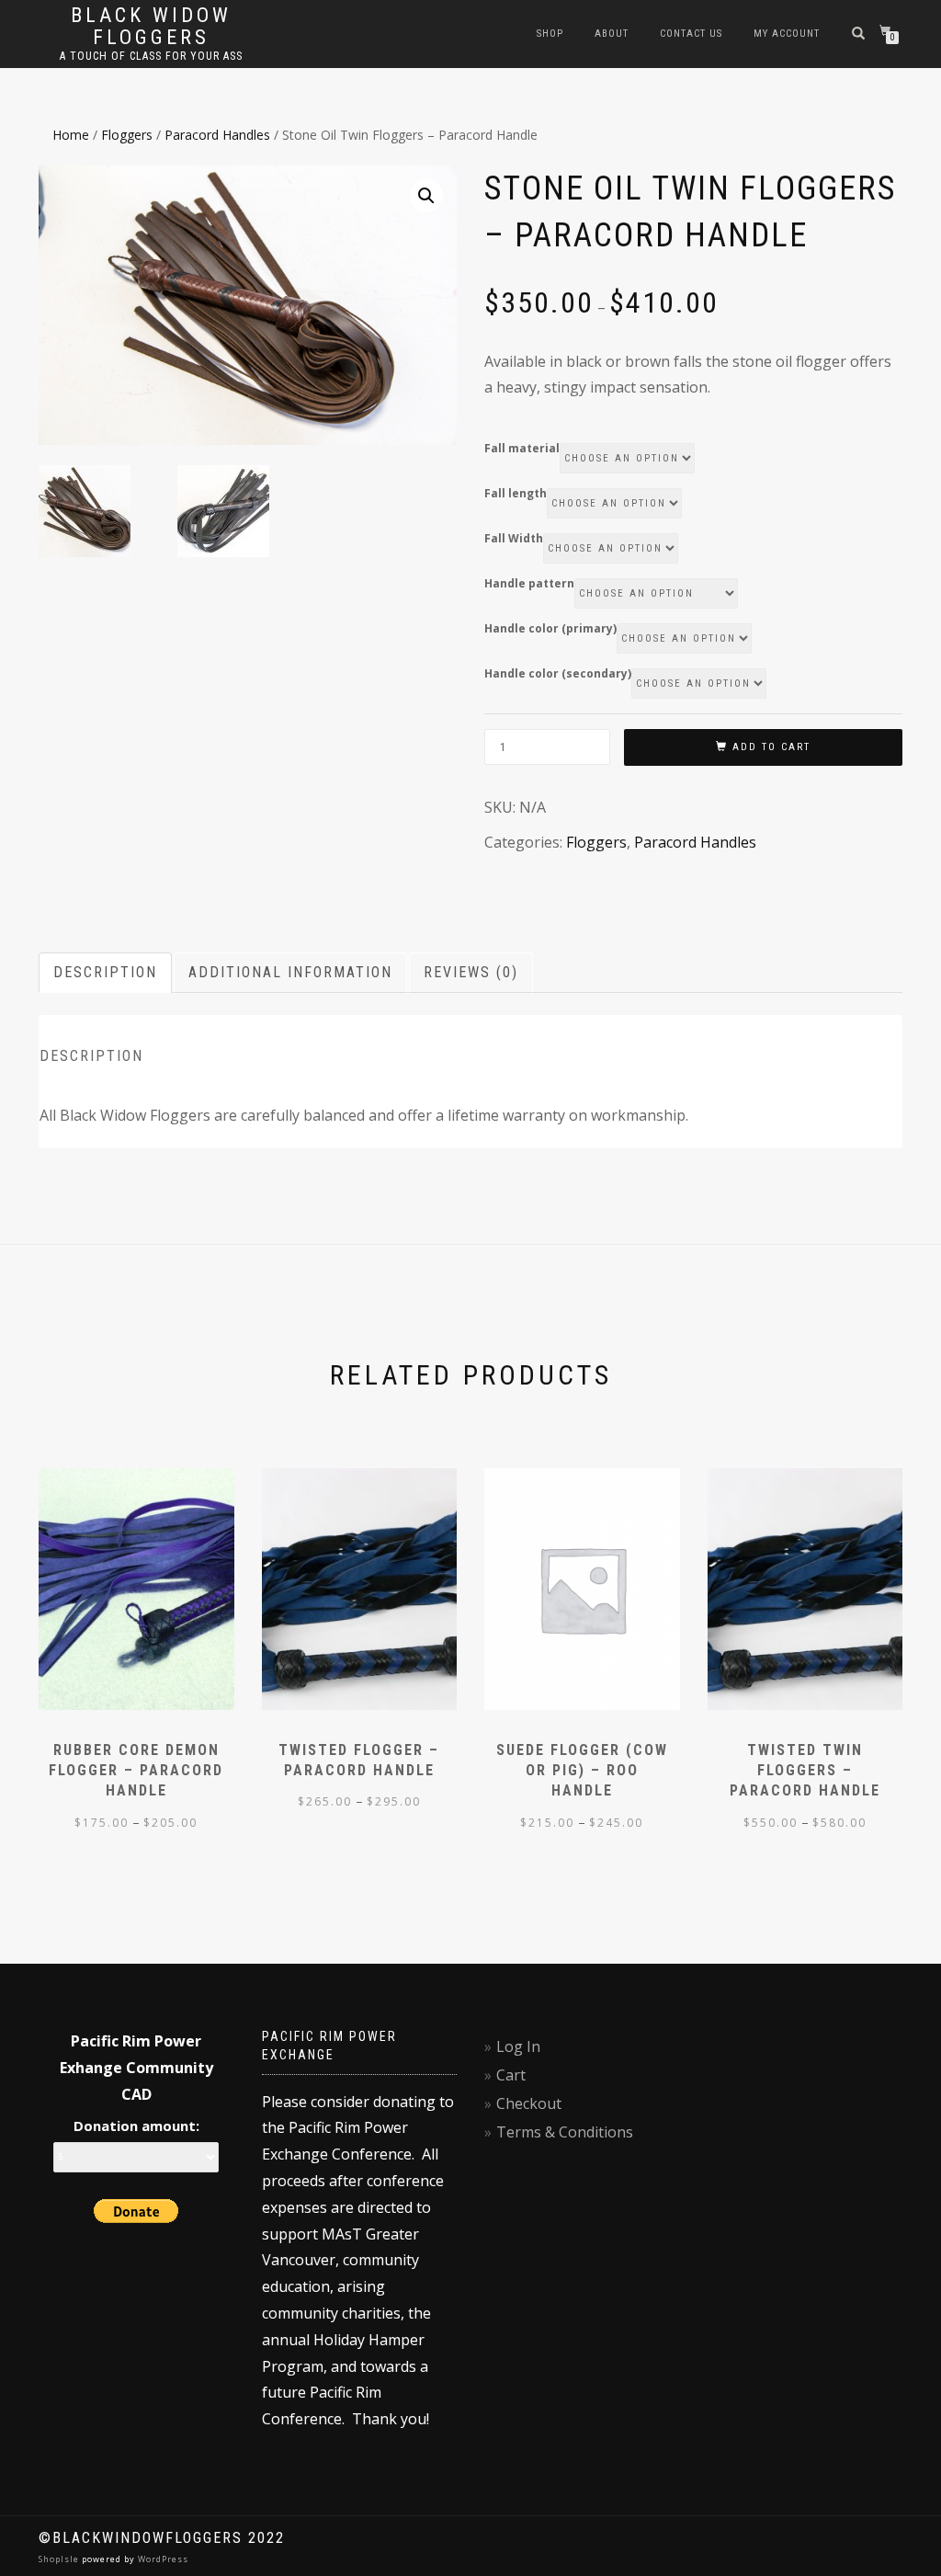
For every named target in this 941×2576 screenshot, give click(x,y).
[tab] (106, 973)
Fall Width (514, 539)
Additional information (290, 972)
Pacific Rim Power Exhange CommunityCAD (136, 2068)
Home (71, 135)
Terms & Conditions (565, 2132)
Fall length (516, 494)
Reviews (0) (471, 972)
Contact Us (691, 34)
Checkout (529, 2103)
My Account (787, 34)
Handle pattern (529, 584)
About (612, 34)
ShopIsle (60, 2559)
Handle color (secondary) (558, 674)
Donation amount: (136, 2126)
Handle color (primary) (550, 629)
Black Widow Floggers (151, 27)
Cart (511, 2075)
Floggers (127, 135)
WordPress (162, 2559)
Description (105, 972)
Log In (518, 2046)
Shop (550, 34)
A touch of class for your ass (151, 56)
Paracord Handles (217, 135)
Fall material (522, 449)
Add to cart (771, 747)
